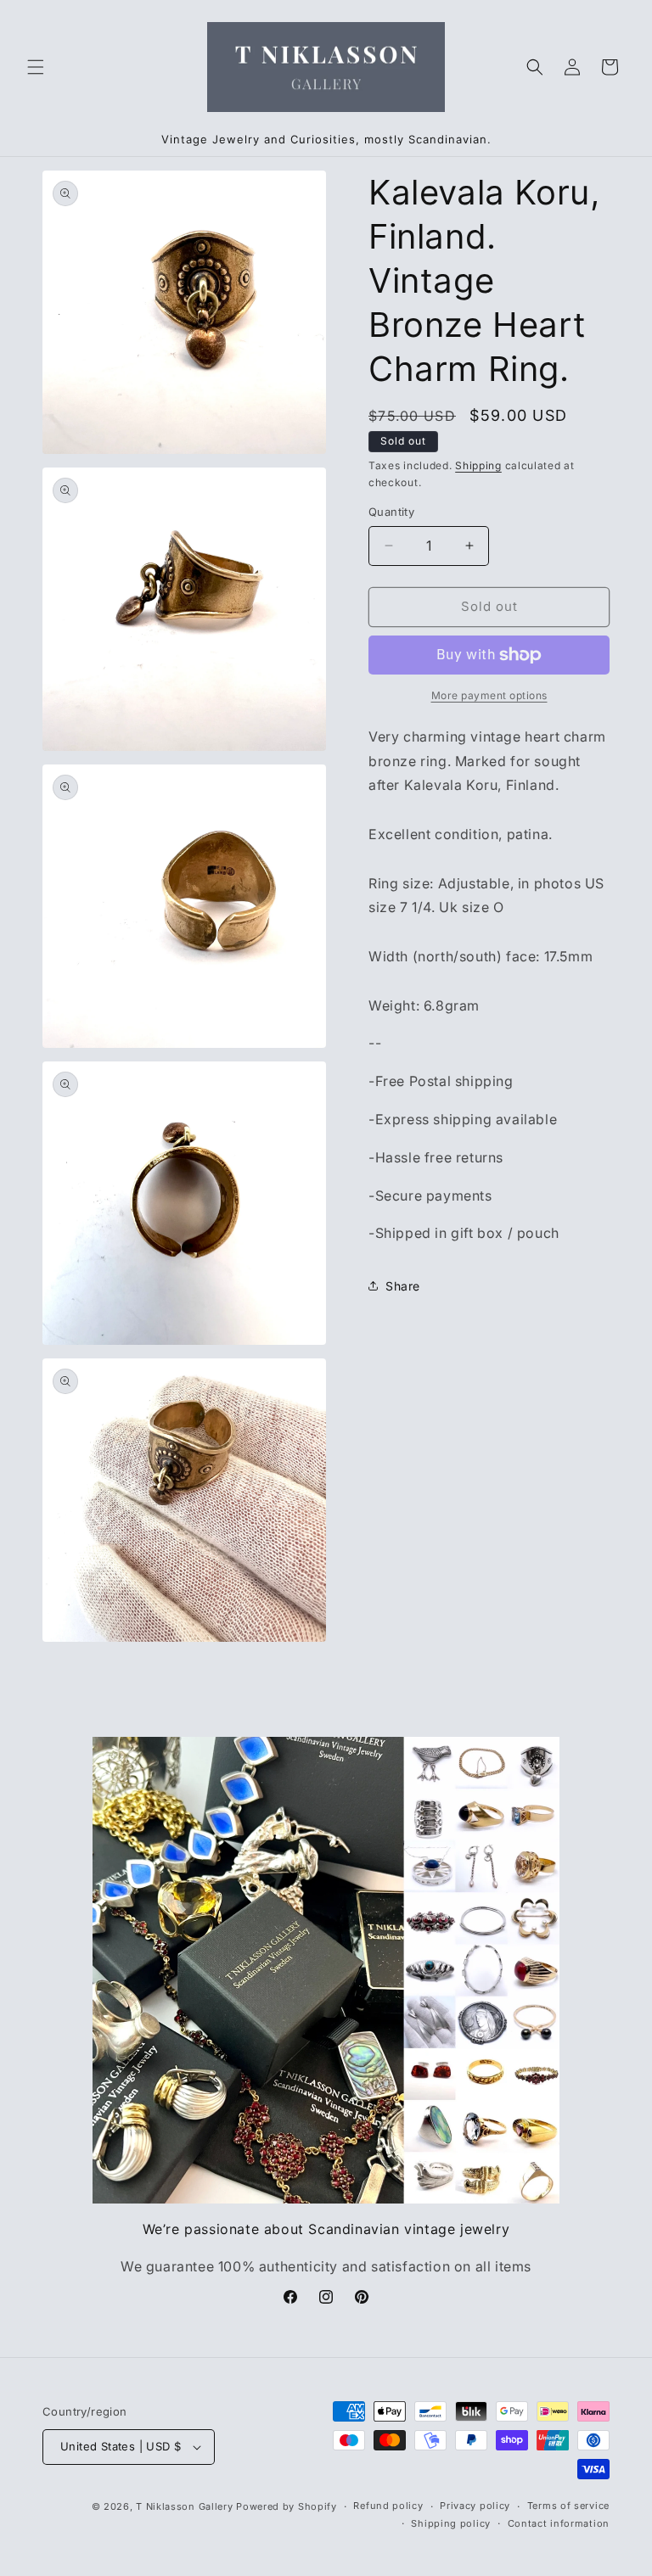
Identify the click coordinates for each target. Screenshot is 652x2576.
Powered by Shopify (287, 2506)
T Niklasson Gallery (184, 2506)
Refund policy (388, 2506)
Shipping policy (451, 2523)
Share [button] (403, 1286)
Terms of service (568, 2506)
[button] (36, 67)
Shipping (478, 465)
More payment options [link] (489, 695)
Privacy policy (475, 2506)
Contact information (559, 2523)
